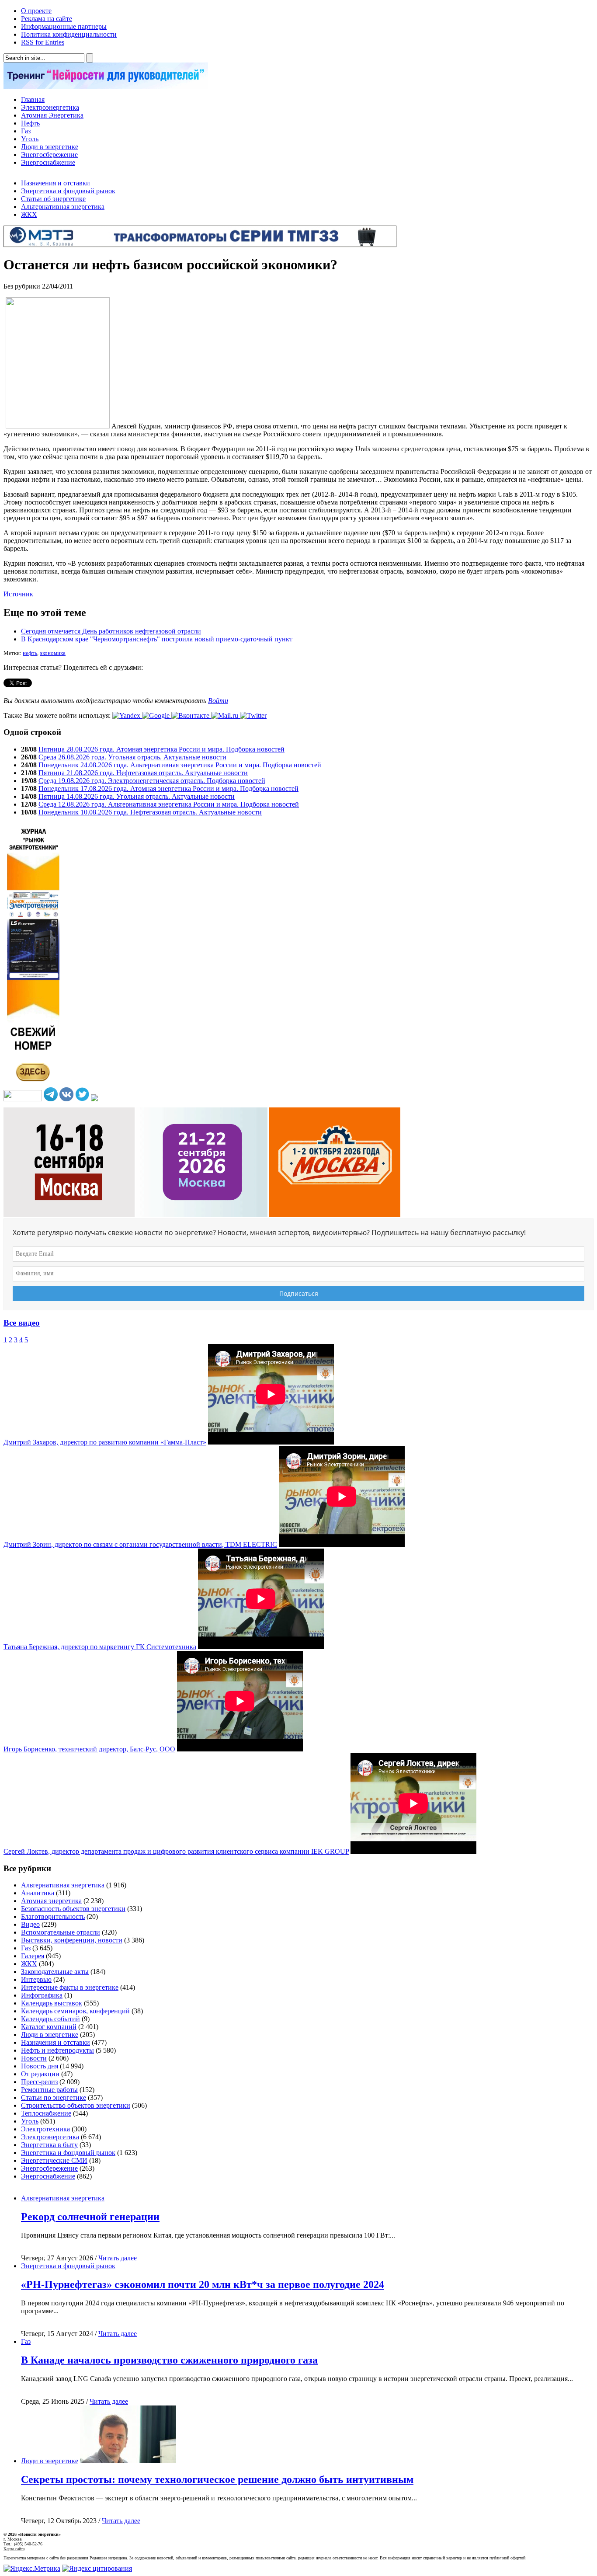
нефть (30, 653)
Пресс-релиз (39, 2082)
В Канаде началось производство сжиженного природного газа (169, 2360)
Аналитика (38, 1893)
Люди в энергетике (50, 147)
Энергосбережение (49, 155)
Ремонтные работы (49, 2090)
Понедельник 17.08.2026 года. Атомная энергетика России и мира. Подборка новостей (168, 788)
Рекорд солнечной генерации (90, 2217)
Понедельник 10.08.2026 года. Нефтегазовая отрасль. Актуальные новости (150, 812)
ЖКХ (29, 214)
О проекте (36, 11)
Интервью (36, 1979)
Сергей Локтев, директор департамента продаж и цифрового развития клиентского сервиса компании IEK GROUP (176, 1851)
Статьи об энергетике (53, 199)
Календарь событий (50, 2019)
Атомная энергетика (51, 1901)
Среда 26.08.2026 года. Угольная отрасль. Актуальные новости (132, 757)
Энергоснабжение (48, 162)
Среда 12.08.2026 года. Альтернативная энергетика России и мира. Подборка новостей (169, 804)
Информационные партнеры (64, 26)
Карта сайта (14, 2549)
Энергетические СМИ (54, 2160)
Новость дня (40, 2066)
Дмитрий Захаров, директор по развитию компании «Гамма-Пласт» (105, 1442)
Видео (30, 1924)
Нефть (30, 123)
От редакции (40, 2074)
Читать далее (118, 2258)
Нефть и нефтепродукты (57, 2050)
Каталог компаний (49, 2027)
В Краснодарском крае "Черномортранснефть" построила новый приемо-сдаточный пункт (157, 639)
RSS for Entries (43, 42)
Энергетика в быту (49, 2145)
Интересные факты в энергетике (70, 1987)
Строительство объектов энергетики (76, 2105)
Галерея (33, 1956)
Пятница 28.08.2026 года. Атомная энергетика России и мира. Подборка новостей (161, 749)
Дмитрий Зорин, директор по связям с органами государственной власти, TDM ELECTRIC (140, 1544)
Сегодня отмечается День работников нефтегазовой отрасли (111, 631)
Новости (34, 2058)
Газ (26, 131)
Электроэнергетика (50, 107)
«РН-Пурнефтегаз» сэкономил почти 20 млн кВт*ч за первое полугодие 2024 (203, 2284)
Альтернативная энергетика (63, 207)
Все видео (22, 1323)
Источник (18, 594)
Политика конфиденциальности (69, 34)
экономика (53, 653)
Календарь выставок (52, 2003)
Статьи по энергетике (54, 2097)
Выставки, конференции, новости (72, 1940)
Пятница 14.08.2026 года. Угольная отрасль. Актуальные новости (137, 796)
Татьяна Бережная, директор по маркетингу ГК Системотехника (100, 1647)
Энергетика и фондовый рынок (68, 191)
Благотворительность (53, 1916)
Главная (33, 99)
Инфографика (42, 1995)
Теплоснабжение (46, 2113)
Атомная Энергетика (52, 115)
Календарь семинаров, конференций (75, 2011)
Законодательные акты (55, 1972)
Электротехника (45, 2129)
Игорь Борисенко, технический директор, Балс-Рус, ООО (89, 1749)
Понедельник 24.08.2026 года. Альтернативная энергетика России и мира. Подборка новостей (180, 765)
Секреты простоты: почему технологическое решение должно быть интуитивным (217, 2479)
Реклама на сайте (47, 19)
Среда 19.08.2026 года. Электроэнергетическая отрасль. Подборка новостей (152, 781)
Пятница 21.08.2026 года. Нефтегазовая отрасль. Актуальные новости (143, 773)
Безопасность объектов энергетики (73, 1909)
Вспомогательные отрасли (61, 1932)
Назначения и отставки (56, 183)
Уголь (30, 139)
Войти (218, 701)
